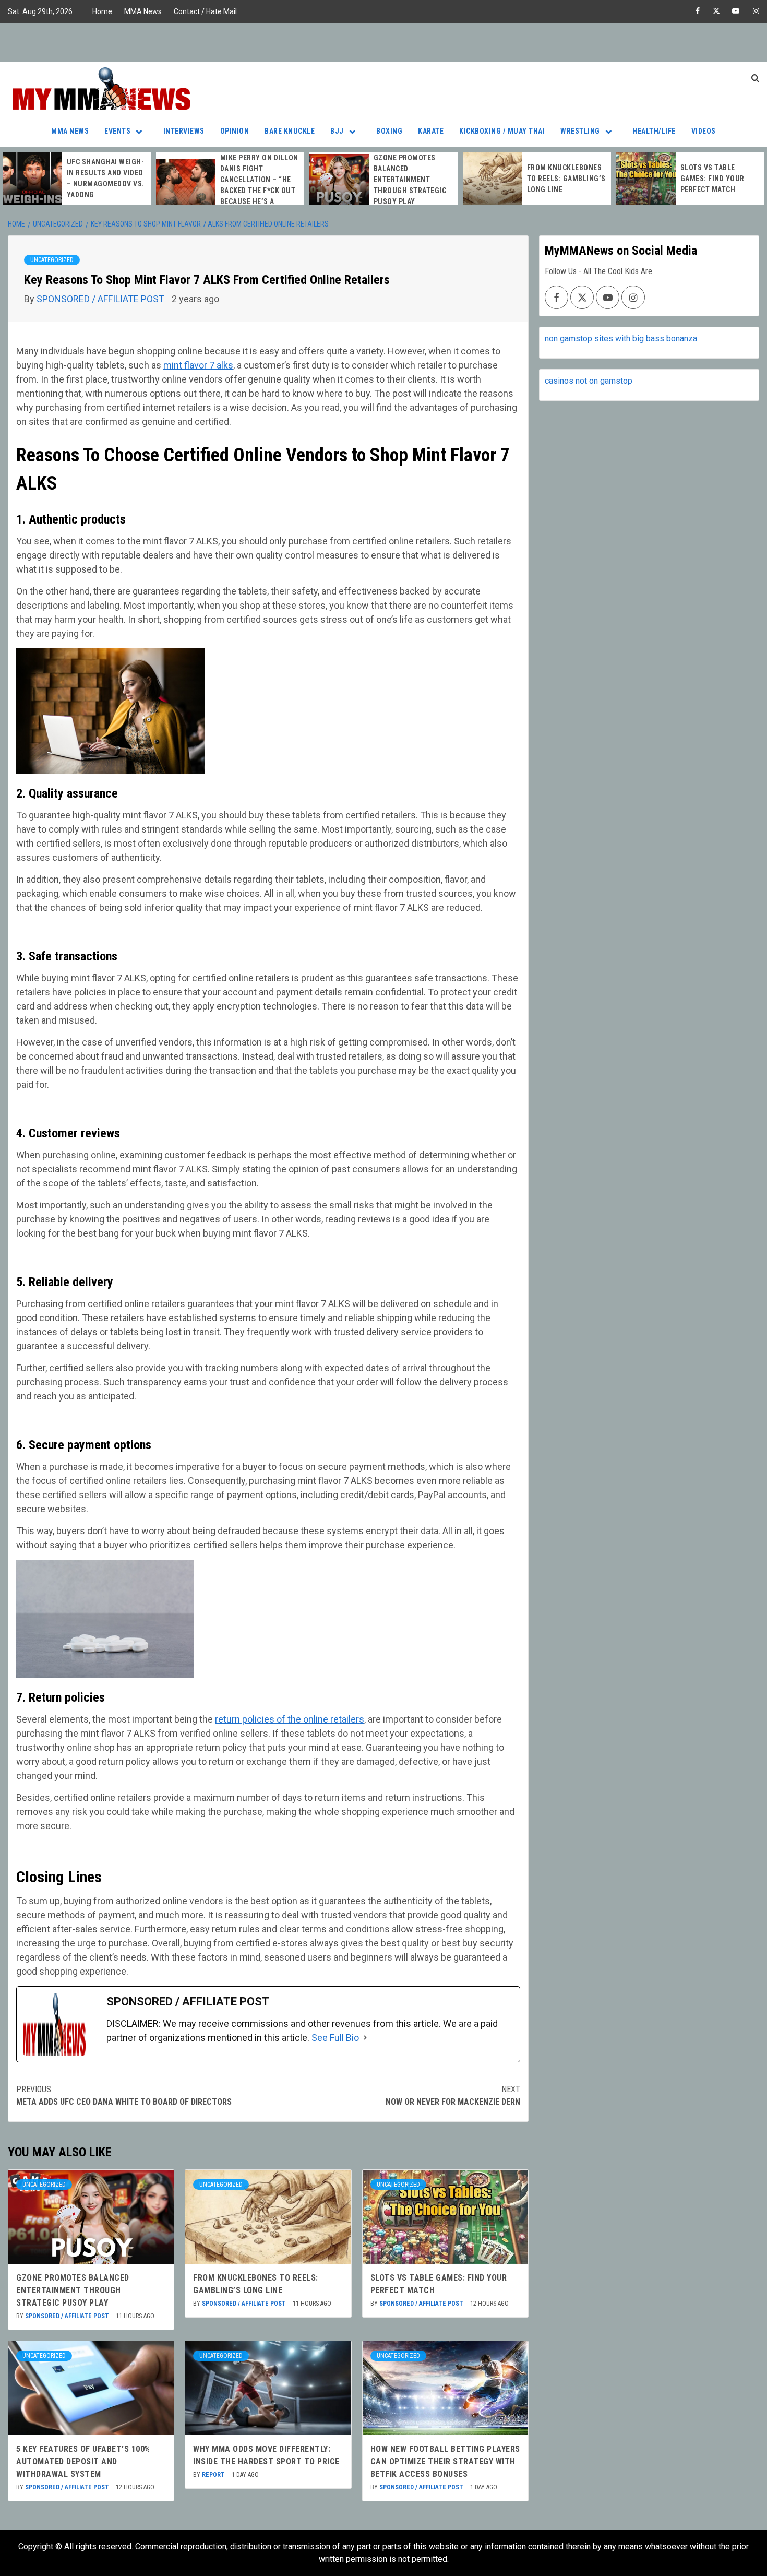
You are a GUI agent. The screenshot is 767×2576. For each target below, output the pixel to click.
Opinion (235, 131)
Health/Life (654, 131)
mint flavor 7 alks (198, 365)
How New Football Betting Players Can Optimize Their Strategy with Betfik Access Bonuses (445, 2461)
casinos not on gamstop (589, 381)
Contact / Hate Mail (205, 11)
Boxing (389, 131)
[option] (77, 179)
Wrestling (580, 131)
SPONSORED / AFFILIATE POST (101, 299)
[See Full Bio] (365, 2038)
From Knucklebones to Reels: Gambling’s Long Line (566, 179)
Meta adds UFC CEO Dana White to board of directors (124, 2096)
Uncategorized (52, 260)
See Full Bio (335, 2038)
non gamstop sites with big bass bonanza (621, 339)
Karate (431, 131)
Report (214, 2475)
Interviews (184, 131)
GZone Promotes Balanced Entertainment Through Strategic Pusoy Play (410, 180)
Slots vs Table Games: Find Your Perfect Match (712, 179)
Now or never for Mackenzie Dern (453, 2096)
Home (102, 11)
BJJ (337, 131)
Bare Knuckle (290, 131)
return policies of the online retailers (290, 1719)
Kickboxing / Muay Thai (502, 131)
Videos (704, 131)
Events (117, 131)
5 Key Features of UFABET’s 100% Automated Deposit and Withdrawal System (83, 2461)
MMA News (143, 11)
